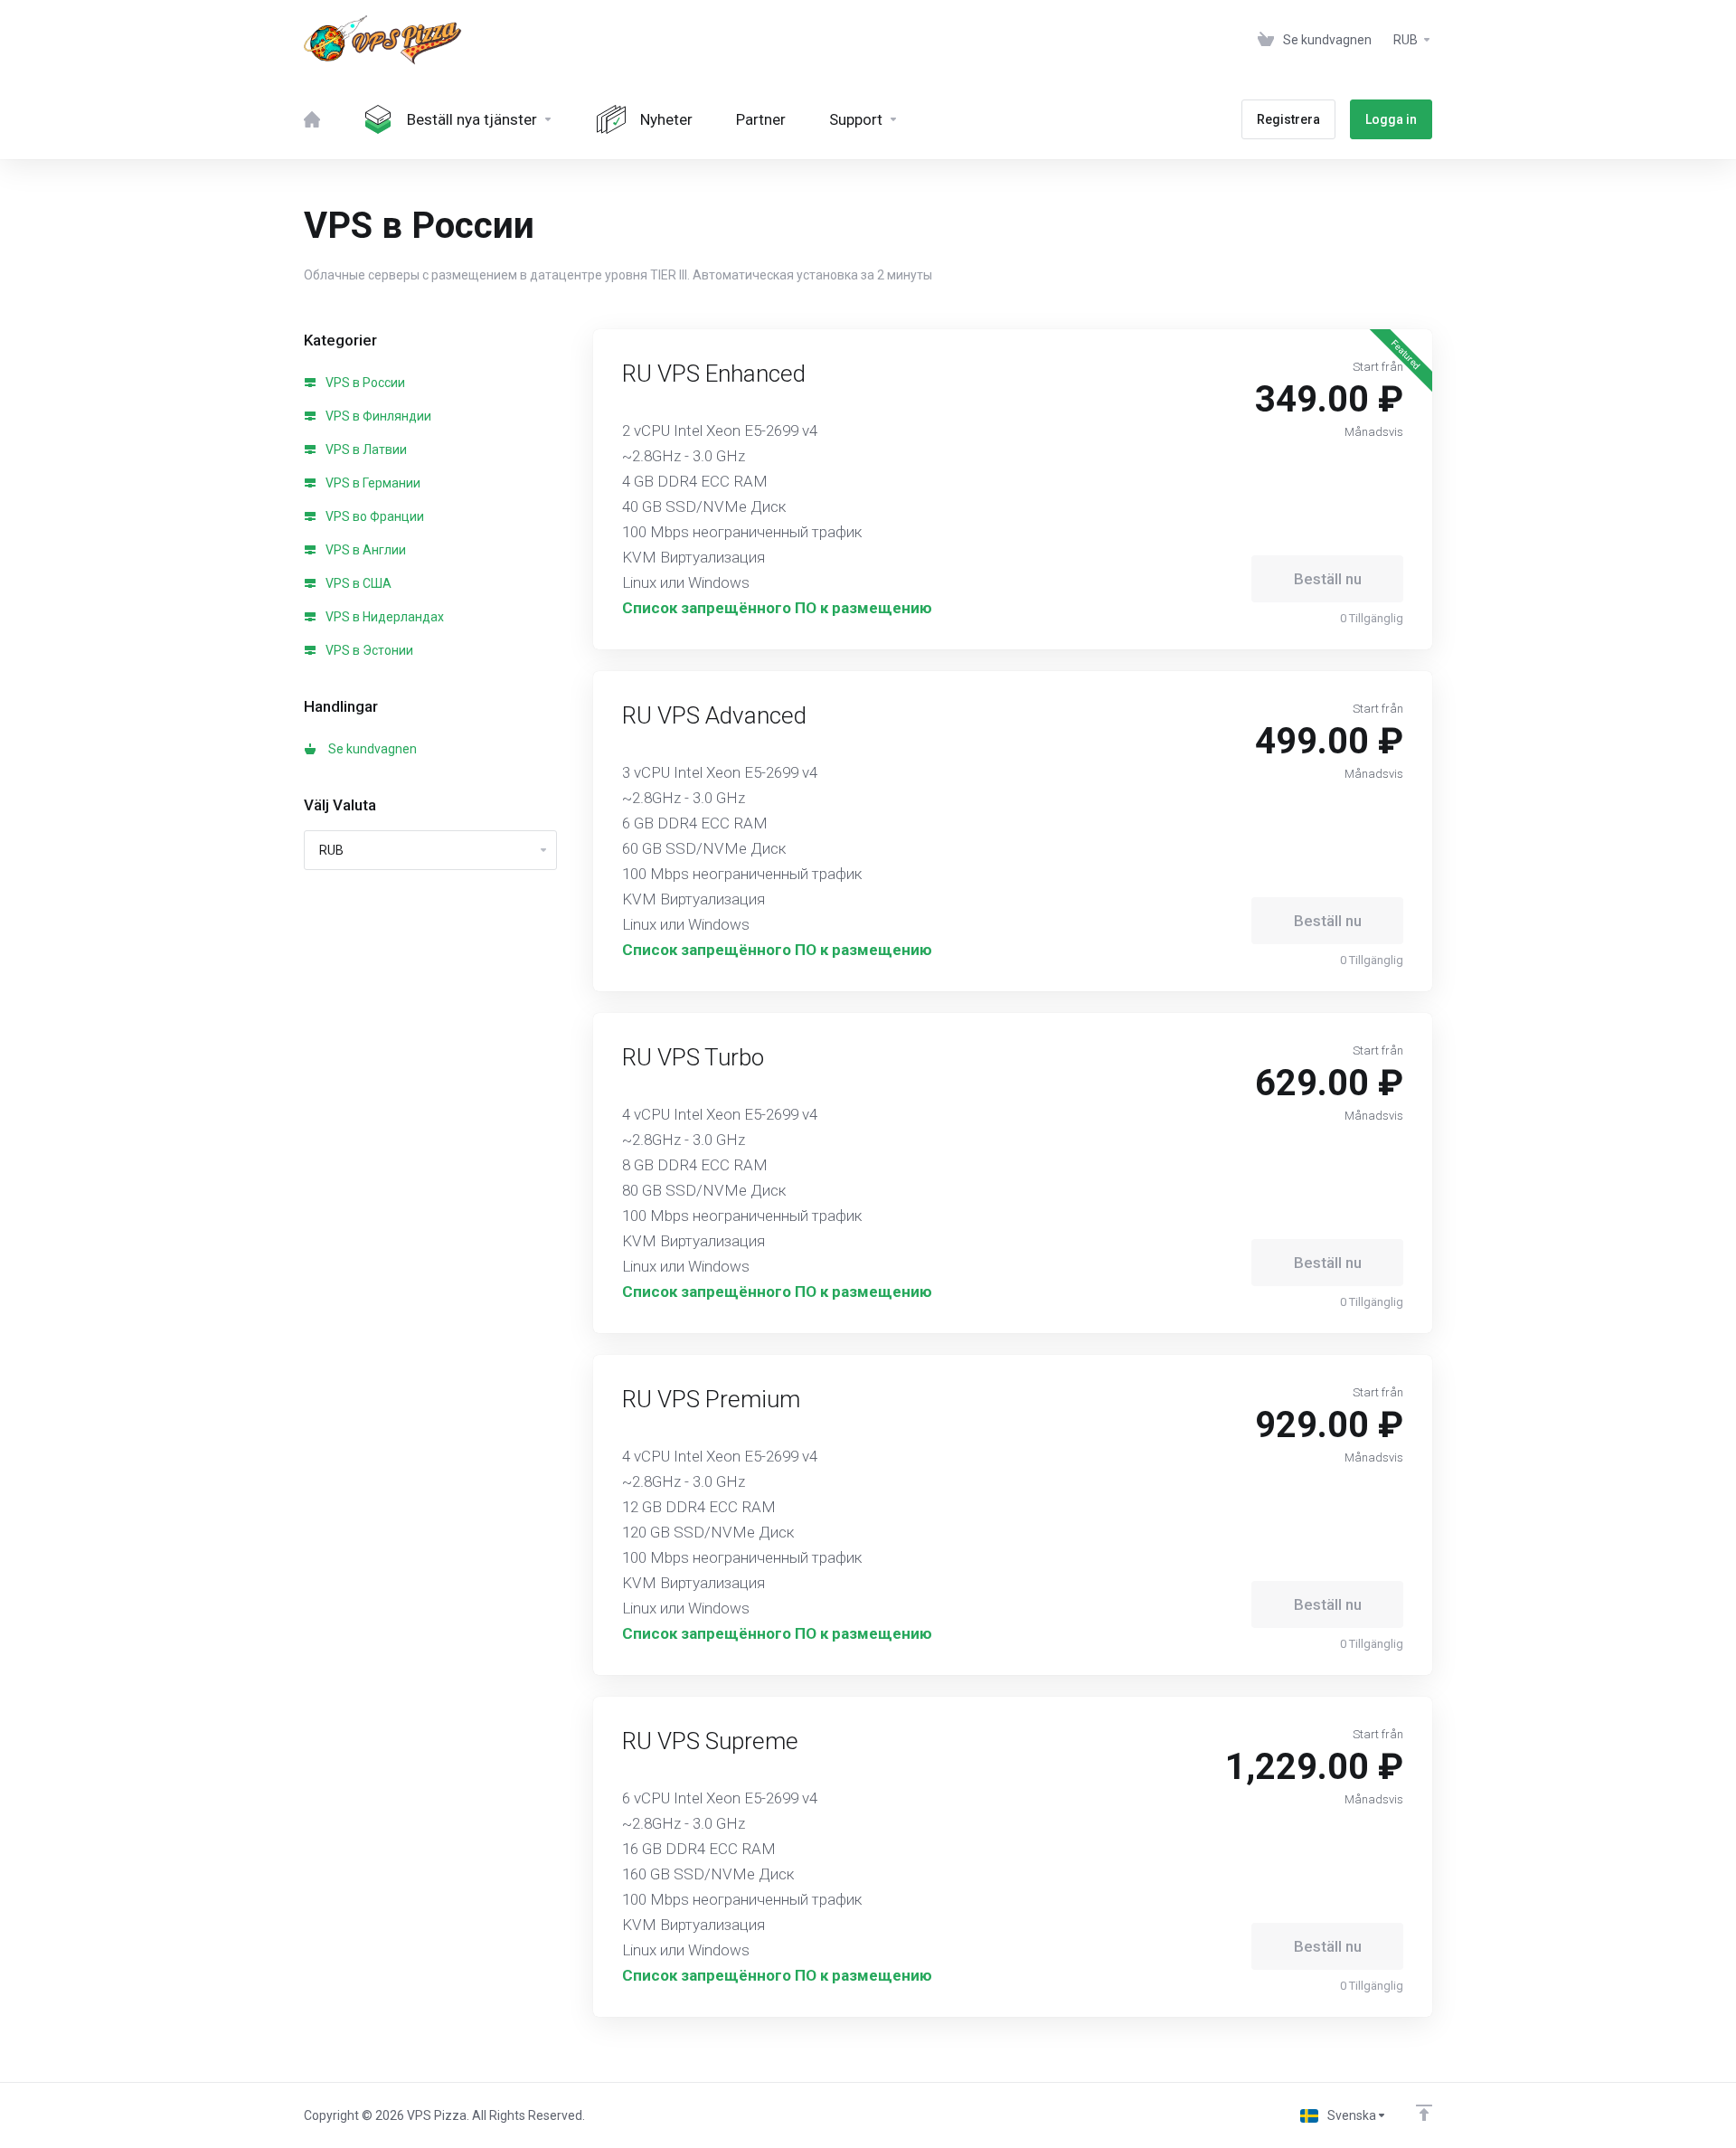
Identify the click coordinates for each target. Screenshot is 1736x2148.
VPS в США (357, 583)
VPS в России (364, 383)
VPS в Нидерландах (383, 617)
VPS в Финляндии (377, 416)
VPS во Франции (373, 516)
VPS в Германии (372, 483)
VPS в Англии (364, 550)
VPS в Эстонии (368, 650)
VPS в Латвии (365, 449)
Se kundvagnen (370, 749)
